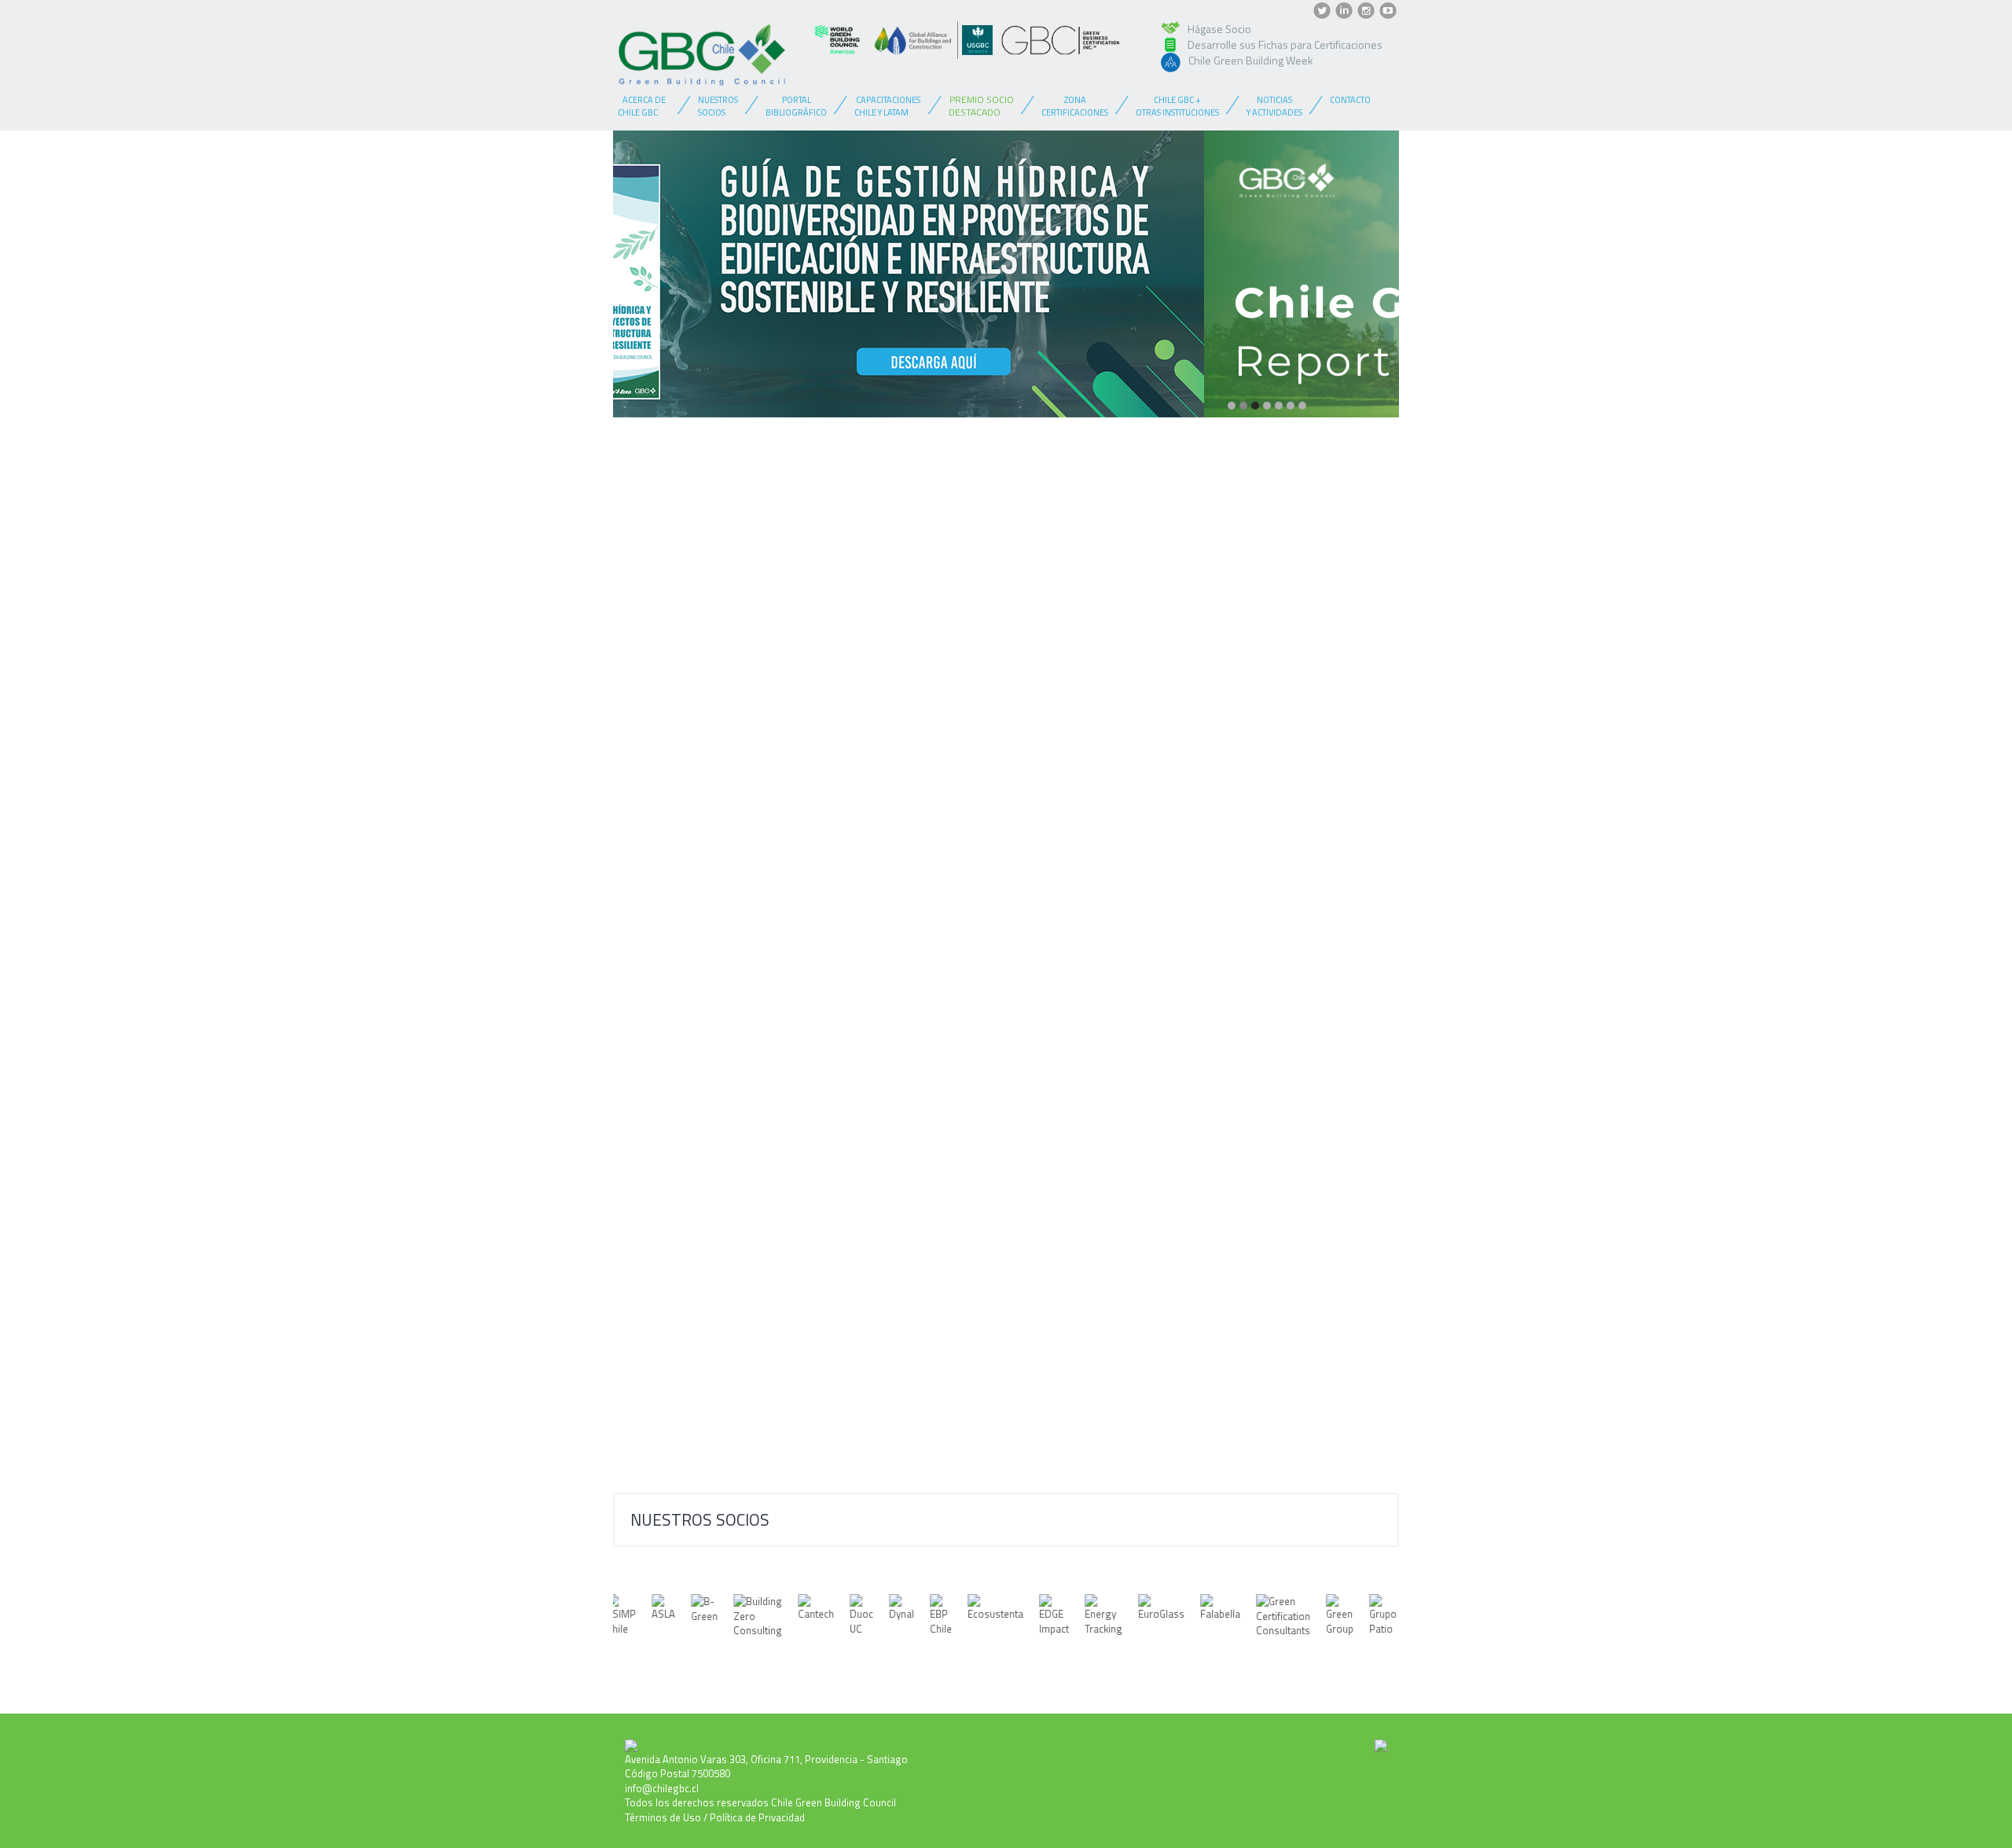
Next (1375, 281)
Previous (637, 281)
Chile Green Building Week (1251, 60)
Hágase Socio (1219, 29)
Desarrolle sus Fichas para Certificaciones (1285, 44)
